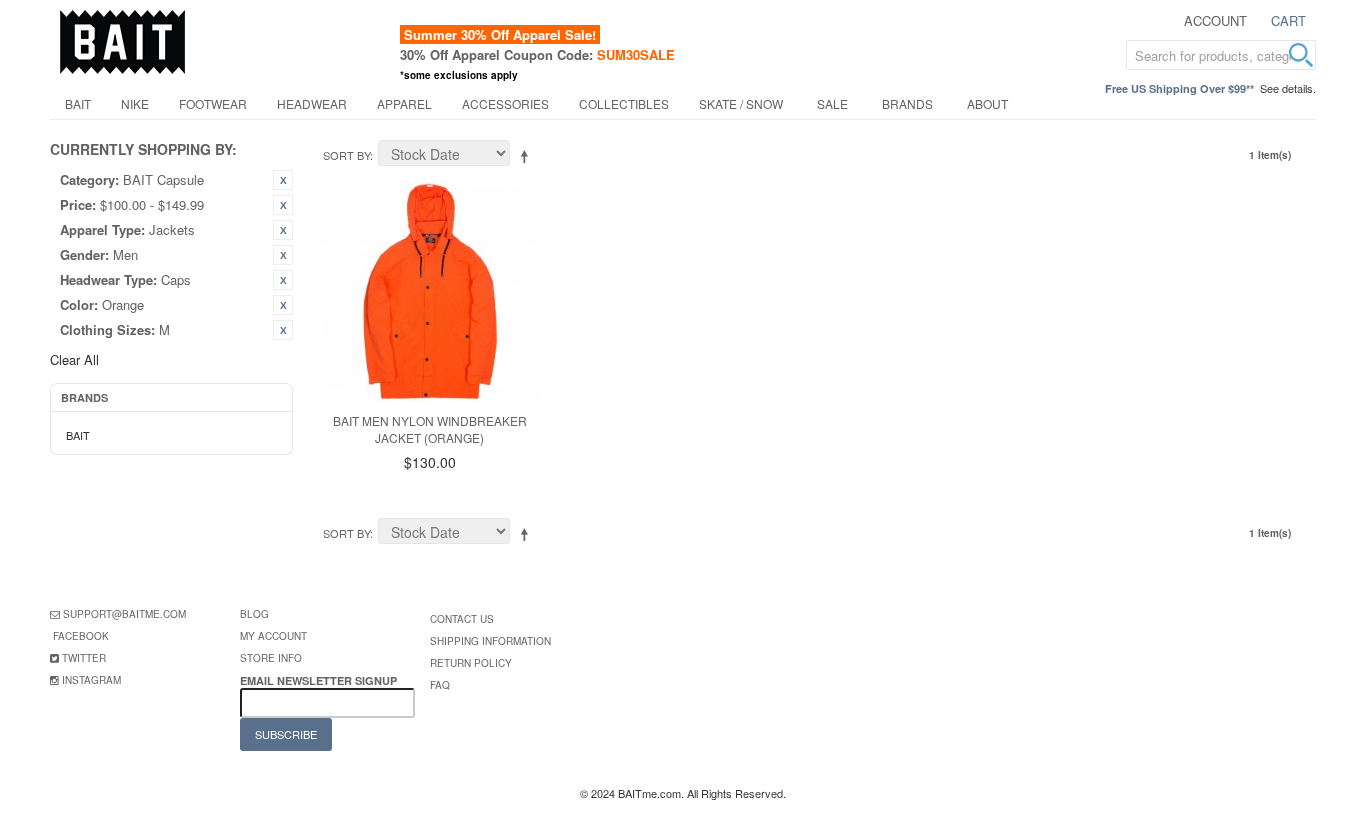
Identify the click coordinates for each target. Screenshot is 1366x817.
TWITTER (84, 658)
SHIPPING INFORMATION (490, 641)
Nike (135, 103)
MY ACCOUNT (273, 636)
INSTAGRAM (91, 680)
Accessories (505, 103)
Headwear (312, 103)
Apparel (404, 103)
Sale (832, 103)
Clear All (74, 359)
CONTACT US (462, 619)
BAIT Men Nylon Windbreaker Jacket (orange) (430, 429)
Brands (907, 103)
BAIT (78, 103)
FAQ (440, 685)
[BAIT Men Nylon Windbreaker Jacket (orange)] (429, 291)
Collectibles (624, 103)
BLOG (254, 614)
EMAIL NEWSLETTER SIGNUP (320, 680)
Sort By (346, 155)
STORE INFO (271, 658)
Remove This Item (283, 180)
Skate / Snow (741, 103)
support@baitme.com (124, 614)
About (987, 103)
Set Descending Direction (528, 156)
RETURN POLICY (471, 663)
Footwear (213, 103)
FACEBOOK (81, 636)
